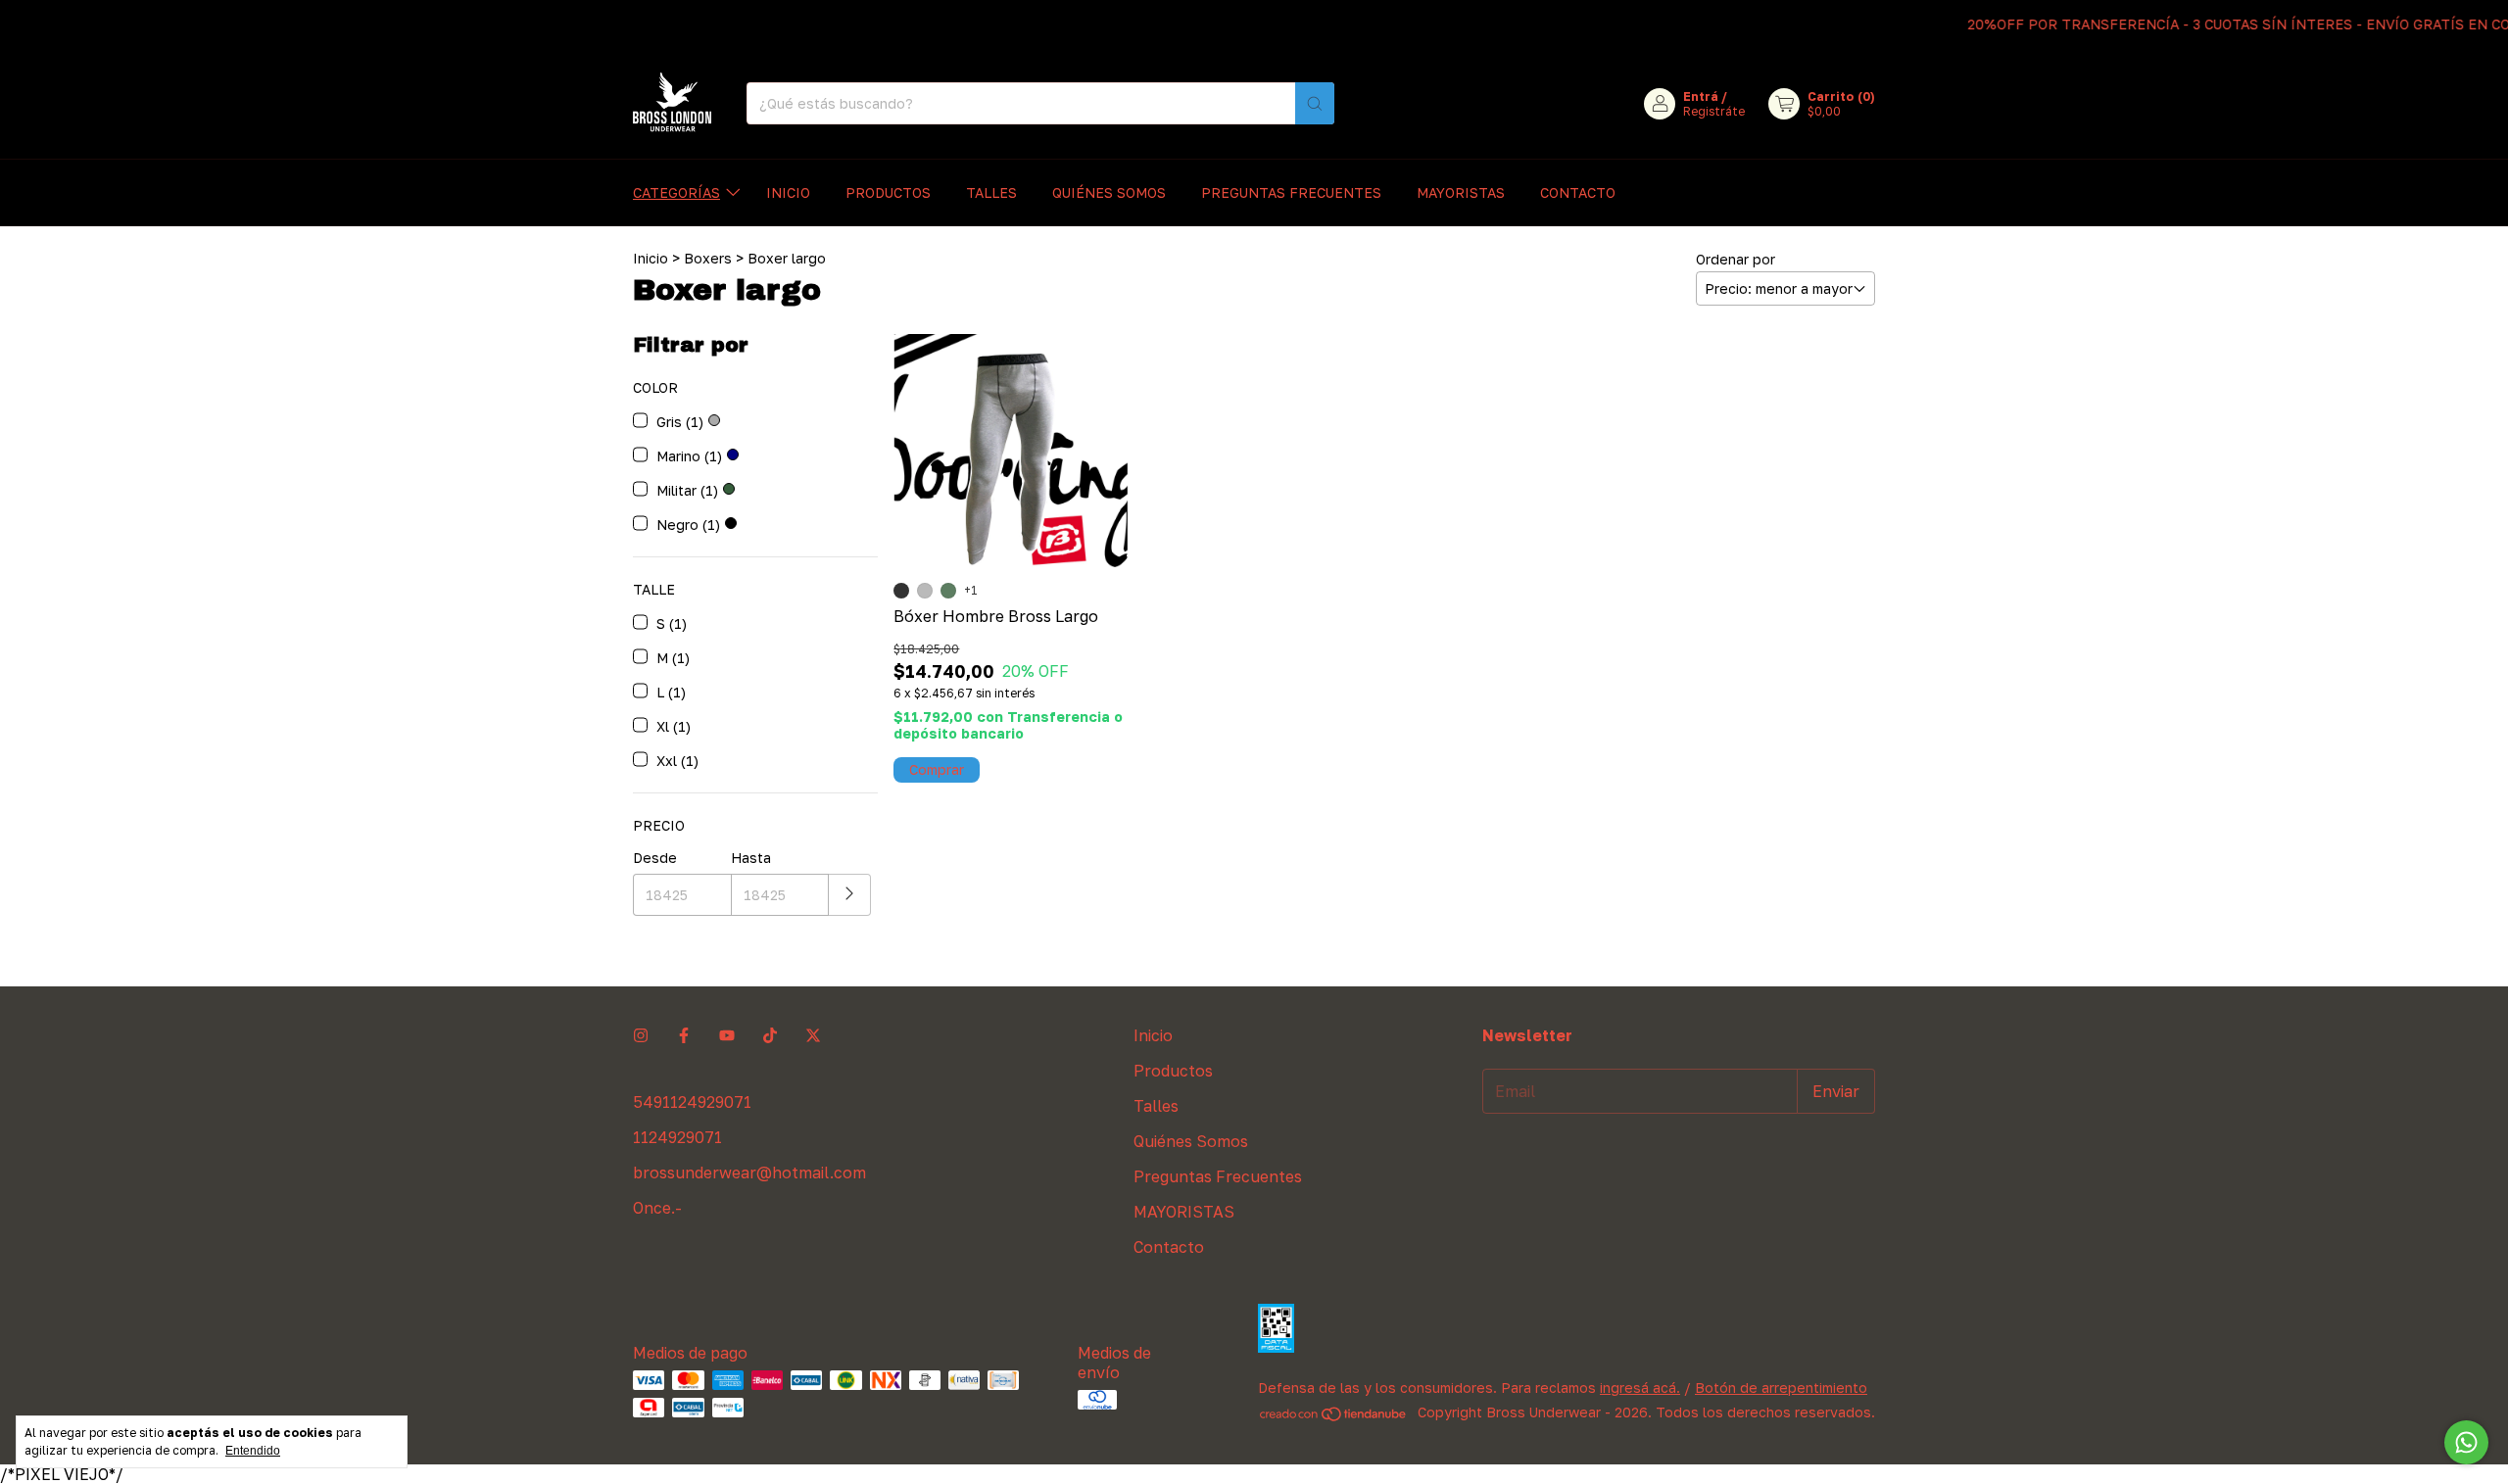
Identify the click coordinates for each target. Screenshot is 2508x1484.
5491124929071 (692, 1102)
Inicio (788, 192)
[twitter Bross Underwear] (813, 1035)
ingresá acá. (1640, 1388)
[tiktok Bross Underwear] (770, 1035)
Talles (991, 192)
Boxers (708, 258)
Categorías (676, 192)
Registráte (1714, 111)
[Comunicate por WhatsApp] (2466, 1442)
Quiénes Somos (1109, 192)
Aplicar (850, 895)
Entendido (253, 1451)
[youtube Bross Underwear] (727, 1035)
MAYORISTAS (1461, 192)
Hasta (751, 858)
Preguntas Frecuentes (1291, 192)
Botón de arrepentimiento (1781, 1388)
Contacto (1578, 192)
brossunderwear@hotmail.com (749, 1173)
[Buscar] (1315, 103)
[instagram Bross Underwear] (641, 1035)
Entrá (1701, 96)
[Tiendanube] (1334, 1417)
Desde (655, 858)
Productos (888, 192)
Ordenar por (1736, 259)
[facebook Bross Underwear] (684, 1035)
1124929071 (677, 1137)
